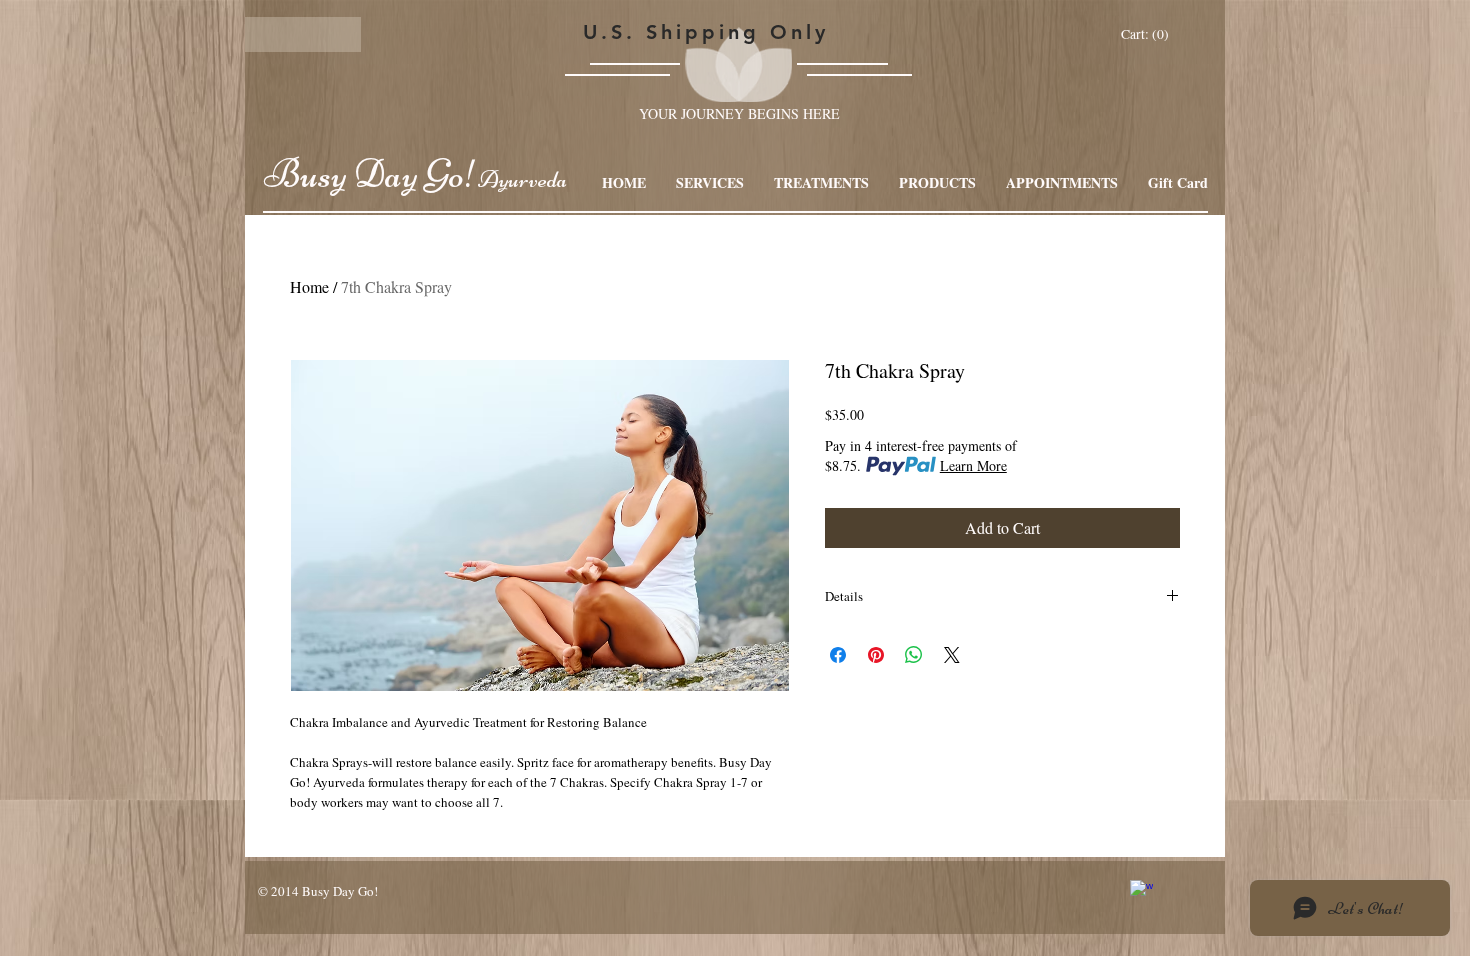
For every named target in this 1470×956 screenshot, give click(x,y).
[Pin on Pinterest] (876, 655)
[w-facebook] (1141, 891)
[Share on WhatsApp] (914, 655)
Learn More (973, 465)
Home (309, 286)
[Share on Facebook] (838, 655)
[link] (1147, 34)
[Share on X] (952, 655)
